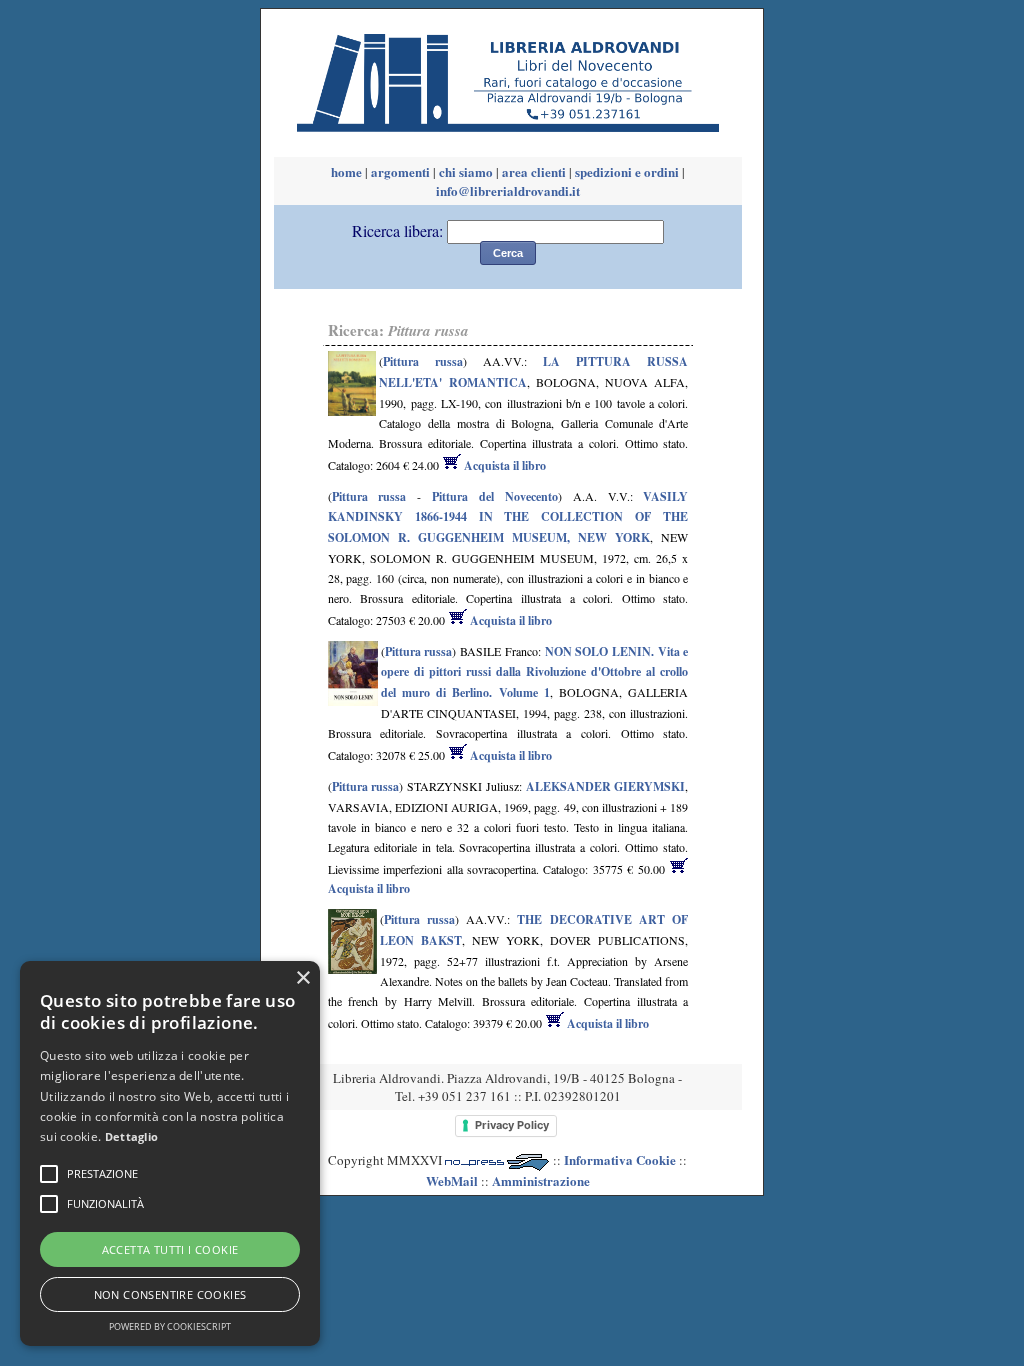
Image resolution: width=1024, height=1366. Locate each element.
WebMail (452, 1180)
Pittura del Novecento (495, 496)
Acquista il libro (503, 465)
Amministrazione (541, 1180)
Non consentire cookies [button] (170, 1294)
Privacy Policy (512, 1125)
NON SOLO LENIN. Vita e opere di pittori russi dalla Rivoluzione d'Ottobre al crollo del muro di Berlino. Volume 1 (535, 672)
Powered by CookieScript (170, 1326)
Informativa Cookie (620, 1159)
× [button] (302, 978)
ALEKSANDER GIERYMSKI (606, 786)
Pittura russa (423, 361)
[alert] (170, 1153)
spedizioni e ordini (627, 171)
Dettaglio (132, 1136)
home (346, 171)
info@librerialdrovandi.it (508, 190)
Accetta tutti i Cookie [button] (170, 1249)
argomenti (400, 171)
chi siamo (466, 171)
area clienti (534, 171)
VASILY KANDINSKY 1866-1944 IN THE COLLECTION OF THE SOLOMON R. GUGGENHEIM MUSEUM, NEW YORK (508, 517)
